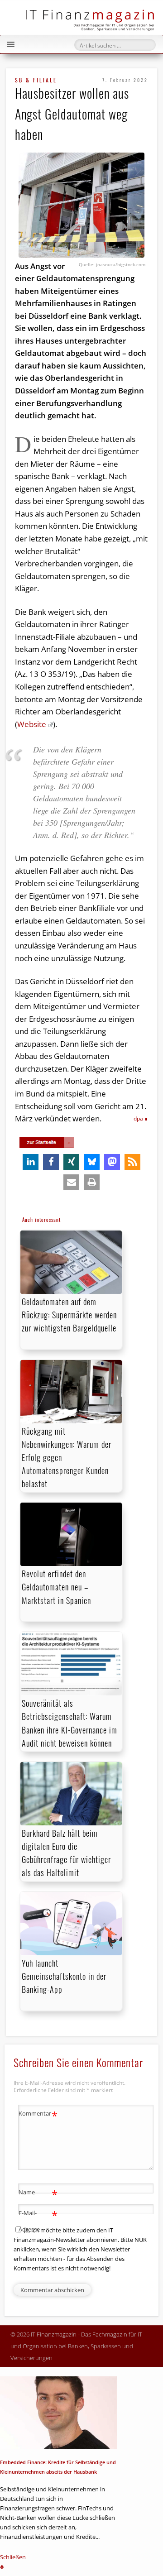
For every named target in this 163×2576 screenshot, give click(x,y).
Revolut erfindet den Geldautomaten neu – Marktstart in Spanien (56, 1587)
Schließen (13, 2557)
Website (32, 724)
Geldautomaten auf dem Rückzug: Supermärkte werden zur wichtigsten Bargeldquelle (69, 1315)
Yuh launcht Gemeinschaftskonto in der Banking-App (64, 1976)
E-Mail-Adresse (38, 2220)
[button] (31, 1162)
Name (38, 2193)
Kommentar (38, 2115)
